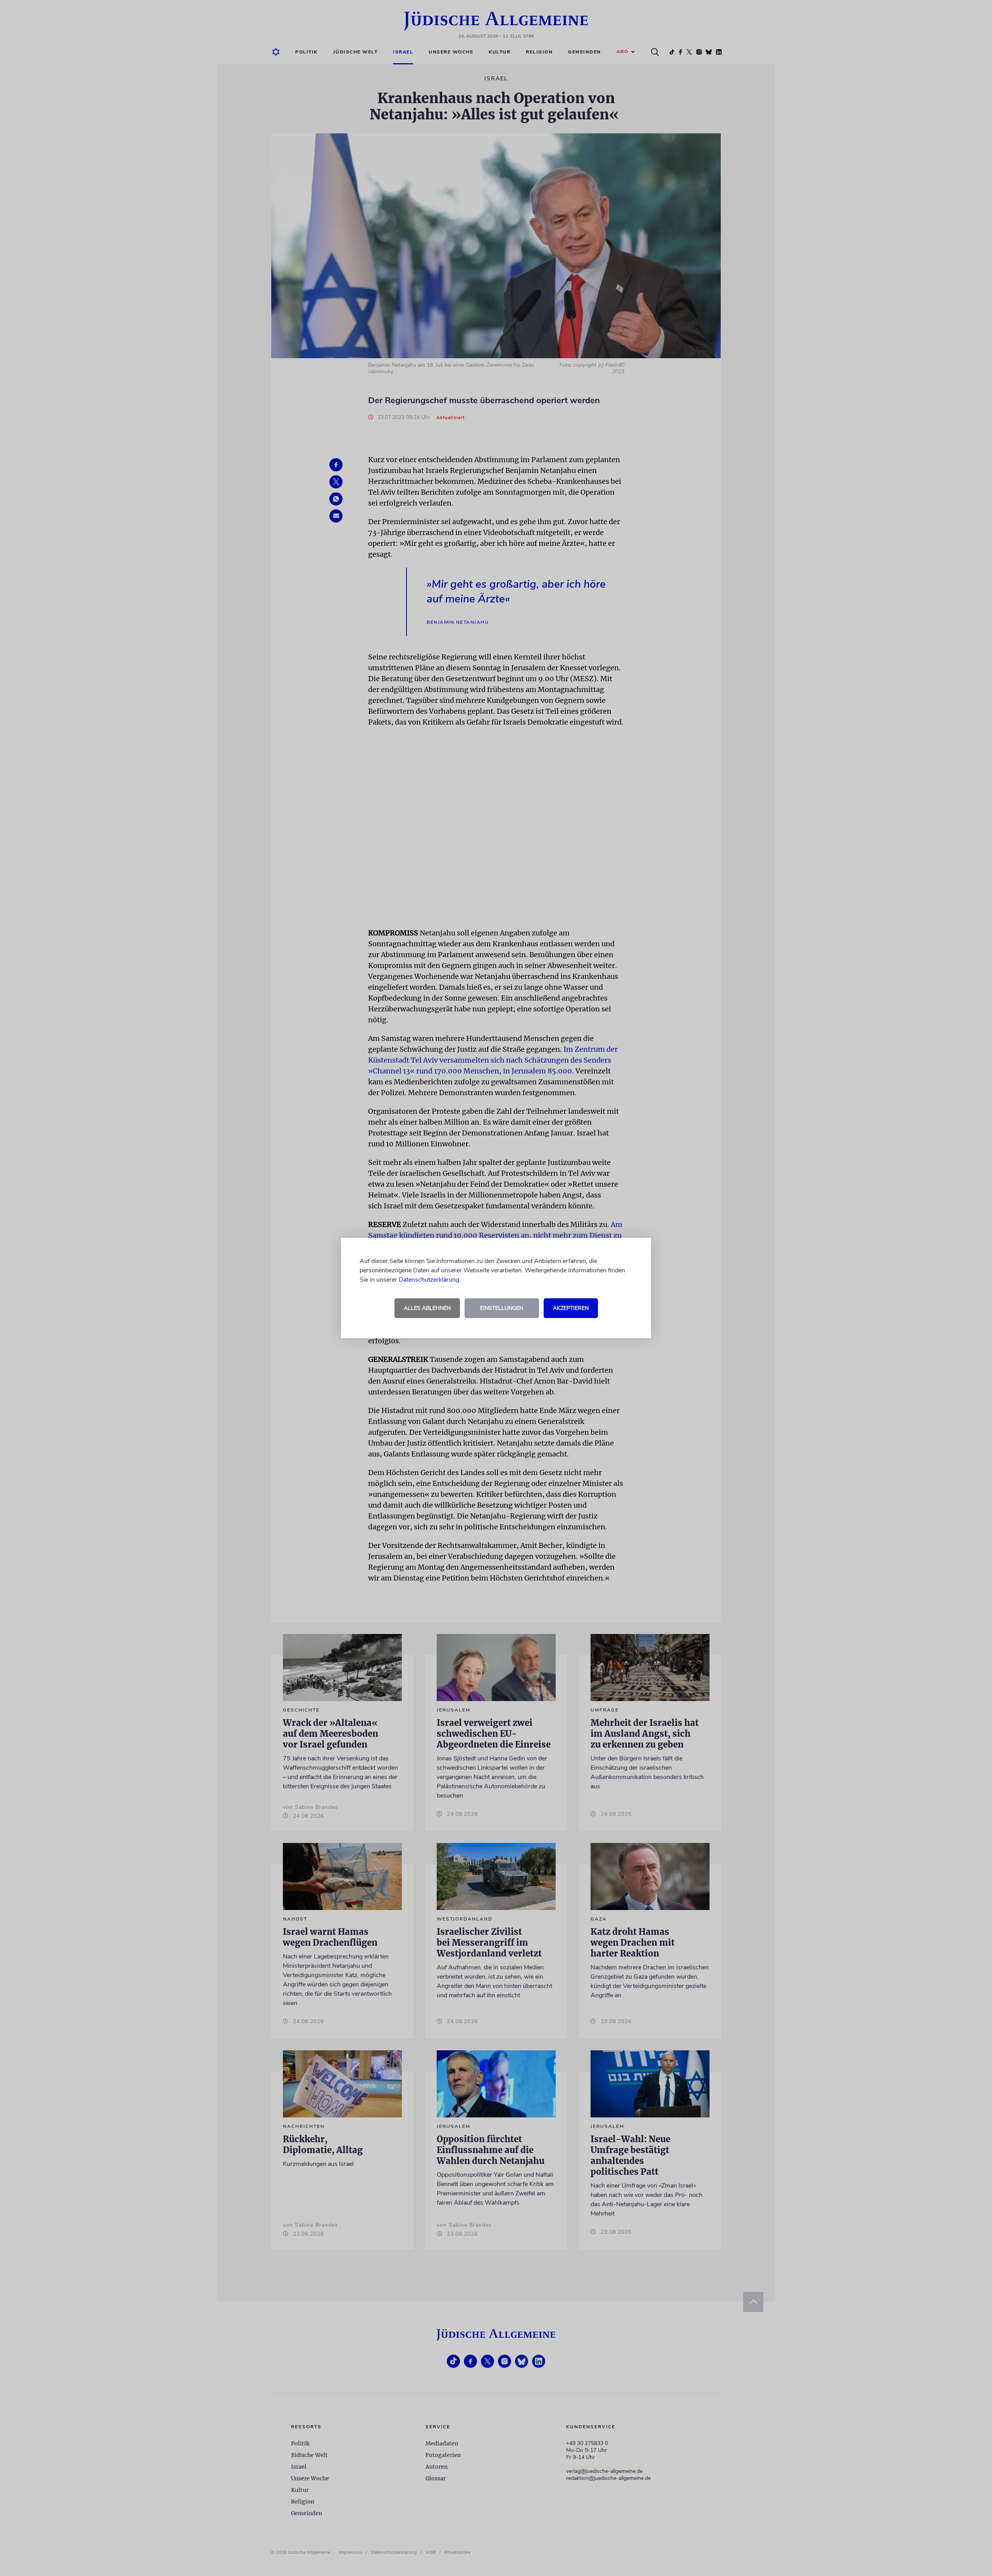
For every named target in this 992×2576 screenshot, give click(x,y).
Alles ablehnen (427, 1308)
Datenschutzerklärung (429, 1280)
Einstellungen (502, 1308)
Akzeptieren (571, 1308)
